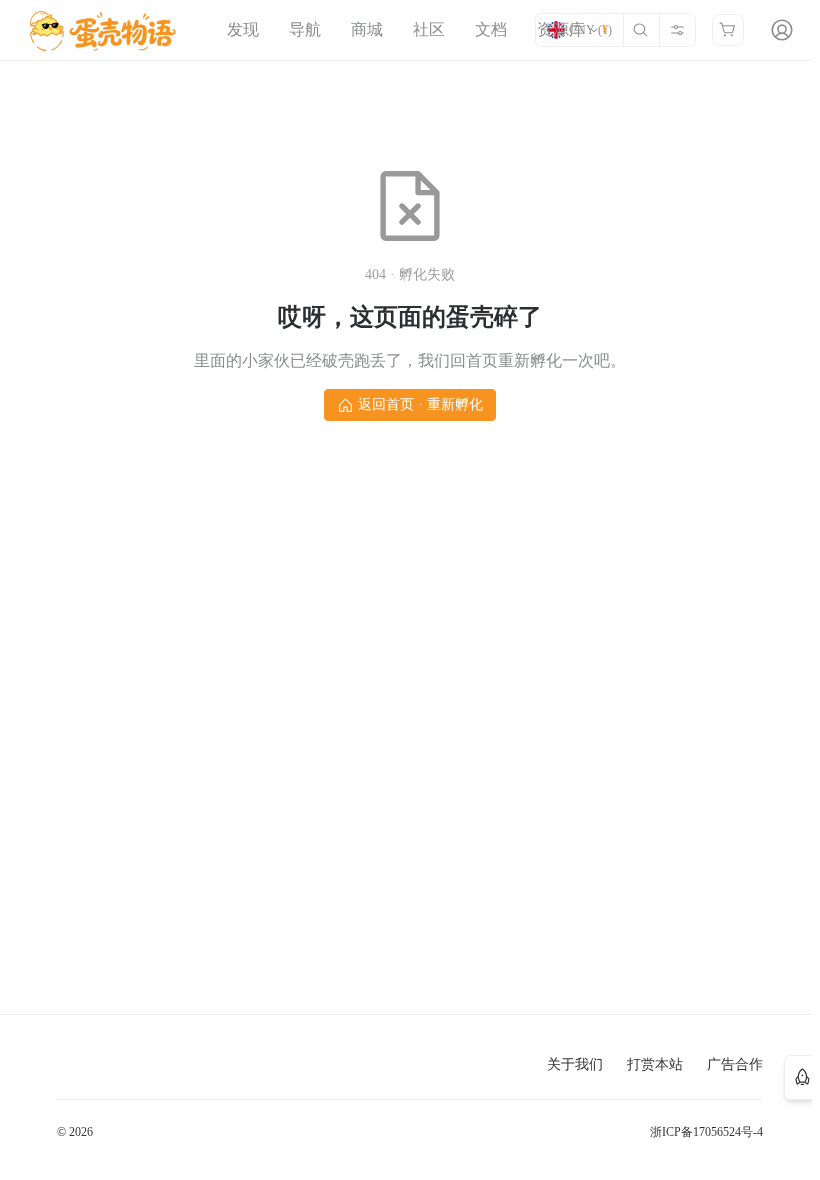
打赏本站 (655, 1064)
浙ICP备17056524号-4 (706, 1132)
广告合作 (735, 1064)
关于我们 (575, 1064)
